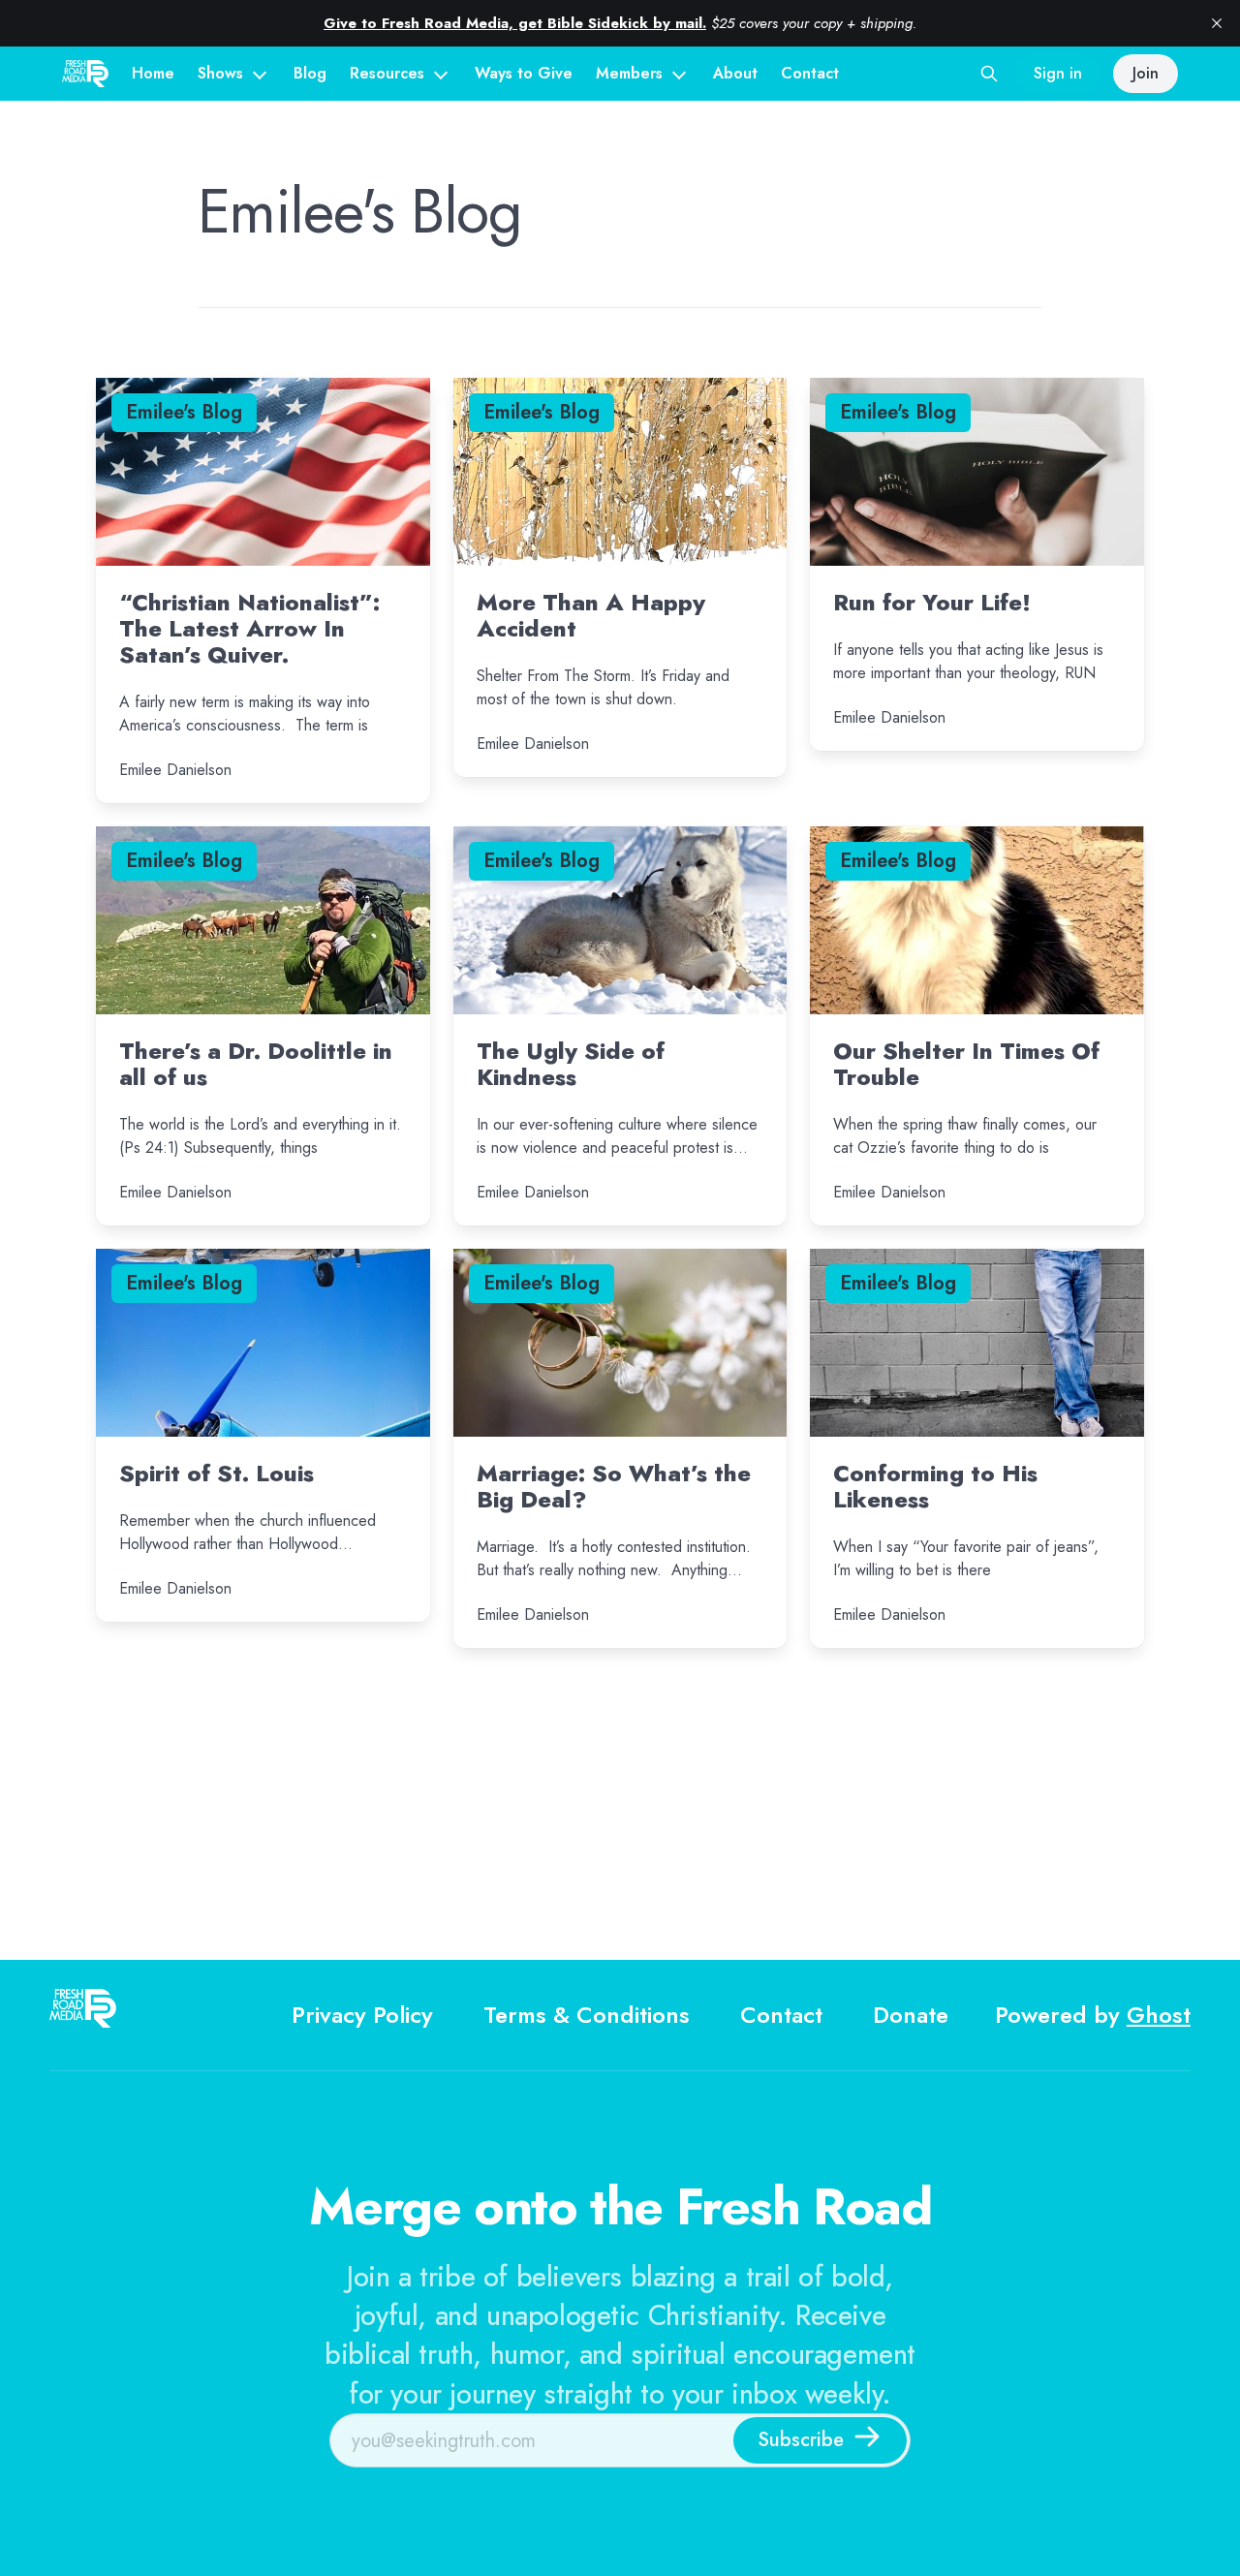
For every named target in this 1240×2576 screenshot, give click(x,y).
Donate (911, 2015)
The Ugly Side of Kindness (571, 1064)
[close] (1217, 23)
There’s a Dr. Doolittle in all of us (256, 1064)
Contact (810, 73)
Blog (310, 73)
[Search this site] (989, 74)
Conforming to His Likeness (935, 1486)
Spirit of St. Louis (217, 1473)
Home (153, 73)
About (735, 73)
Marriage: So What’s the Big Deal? (614, 1486)
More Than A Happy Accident (591, 615)
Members (629, 73)
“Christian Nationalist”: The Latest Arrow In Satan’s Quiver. (249, 628)
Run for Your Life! (932, 602)
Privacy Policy (362, 2015)
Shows (220, 73)
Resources (387, 73)
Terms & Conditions (587, 2015)
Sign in (1058, 73)
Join (1146, 73)
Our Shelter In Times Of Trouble (966, 1064)
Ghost (1159, 2015)
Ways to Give (524, 73)
